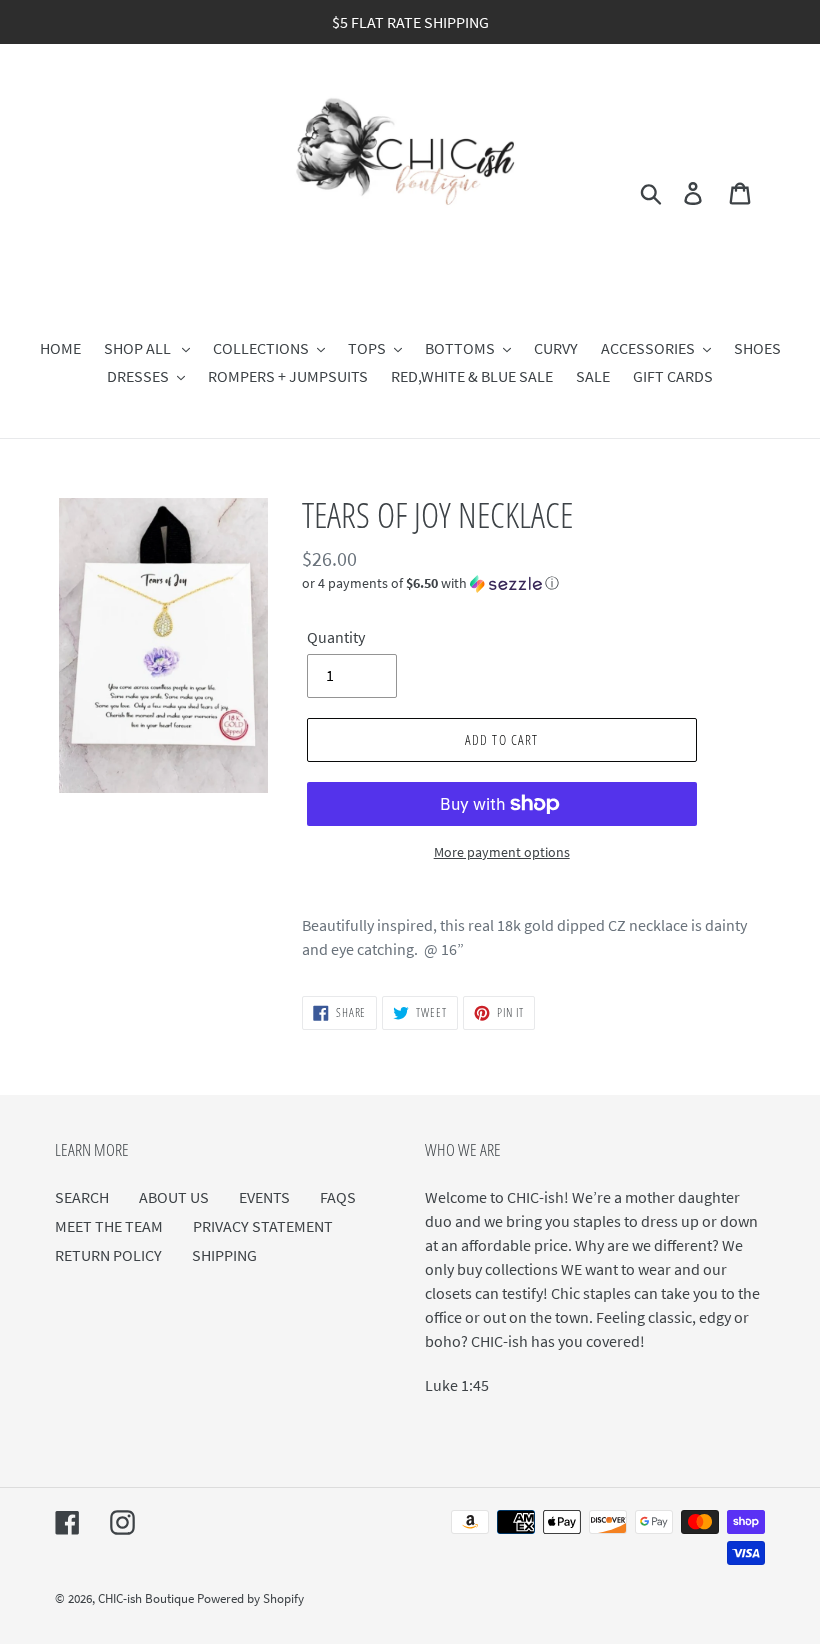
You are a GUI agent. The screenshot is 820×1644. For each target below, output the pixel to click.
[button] (533, 583)
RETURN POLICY (108, 1255)
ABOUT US (174, 1197)
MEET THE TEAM (109, 1226)
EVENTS (264, 1197)
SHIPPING (224, 1255)
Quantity (336, 637)
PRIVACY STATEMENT (263, 1226)
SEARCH (82, 1197)
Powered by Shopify (250, 1598)
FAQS (338, 1197)
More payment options (502, 852)
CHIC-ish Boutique (147, 1598)
